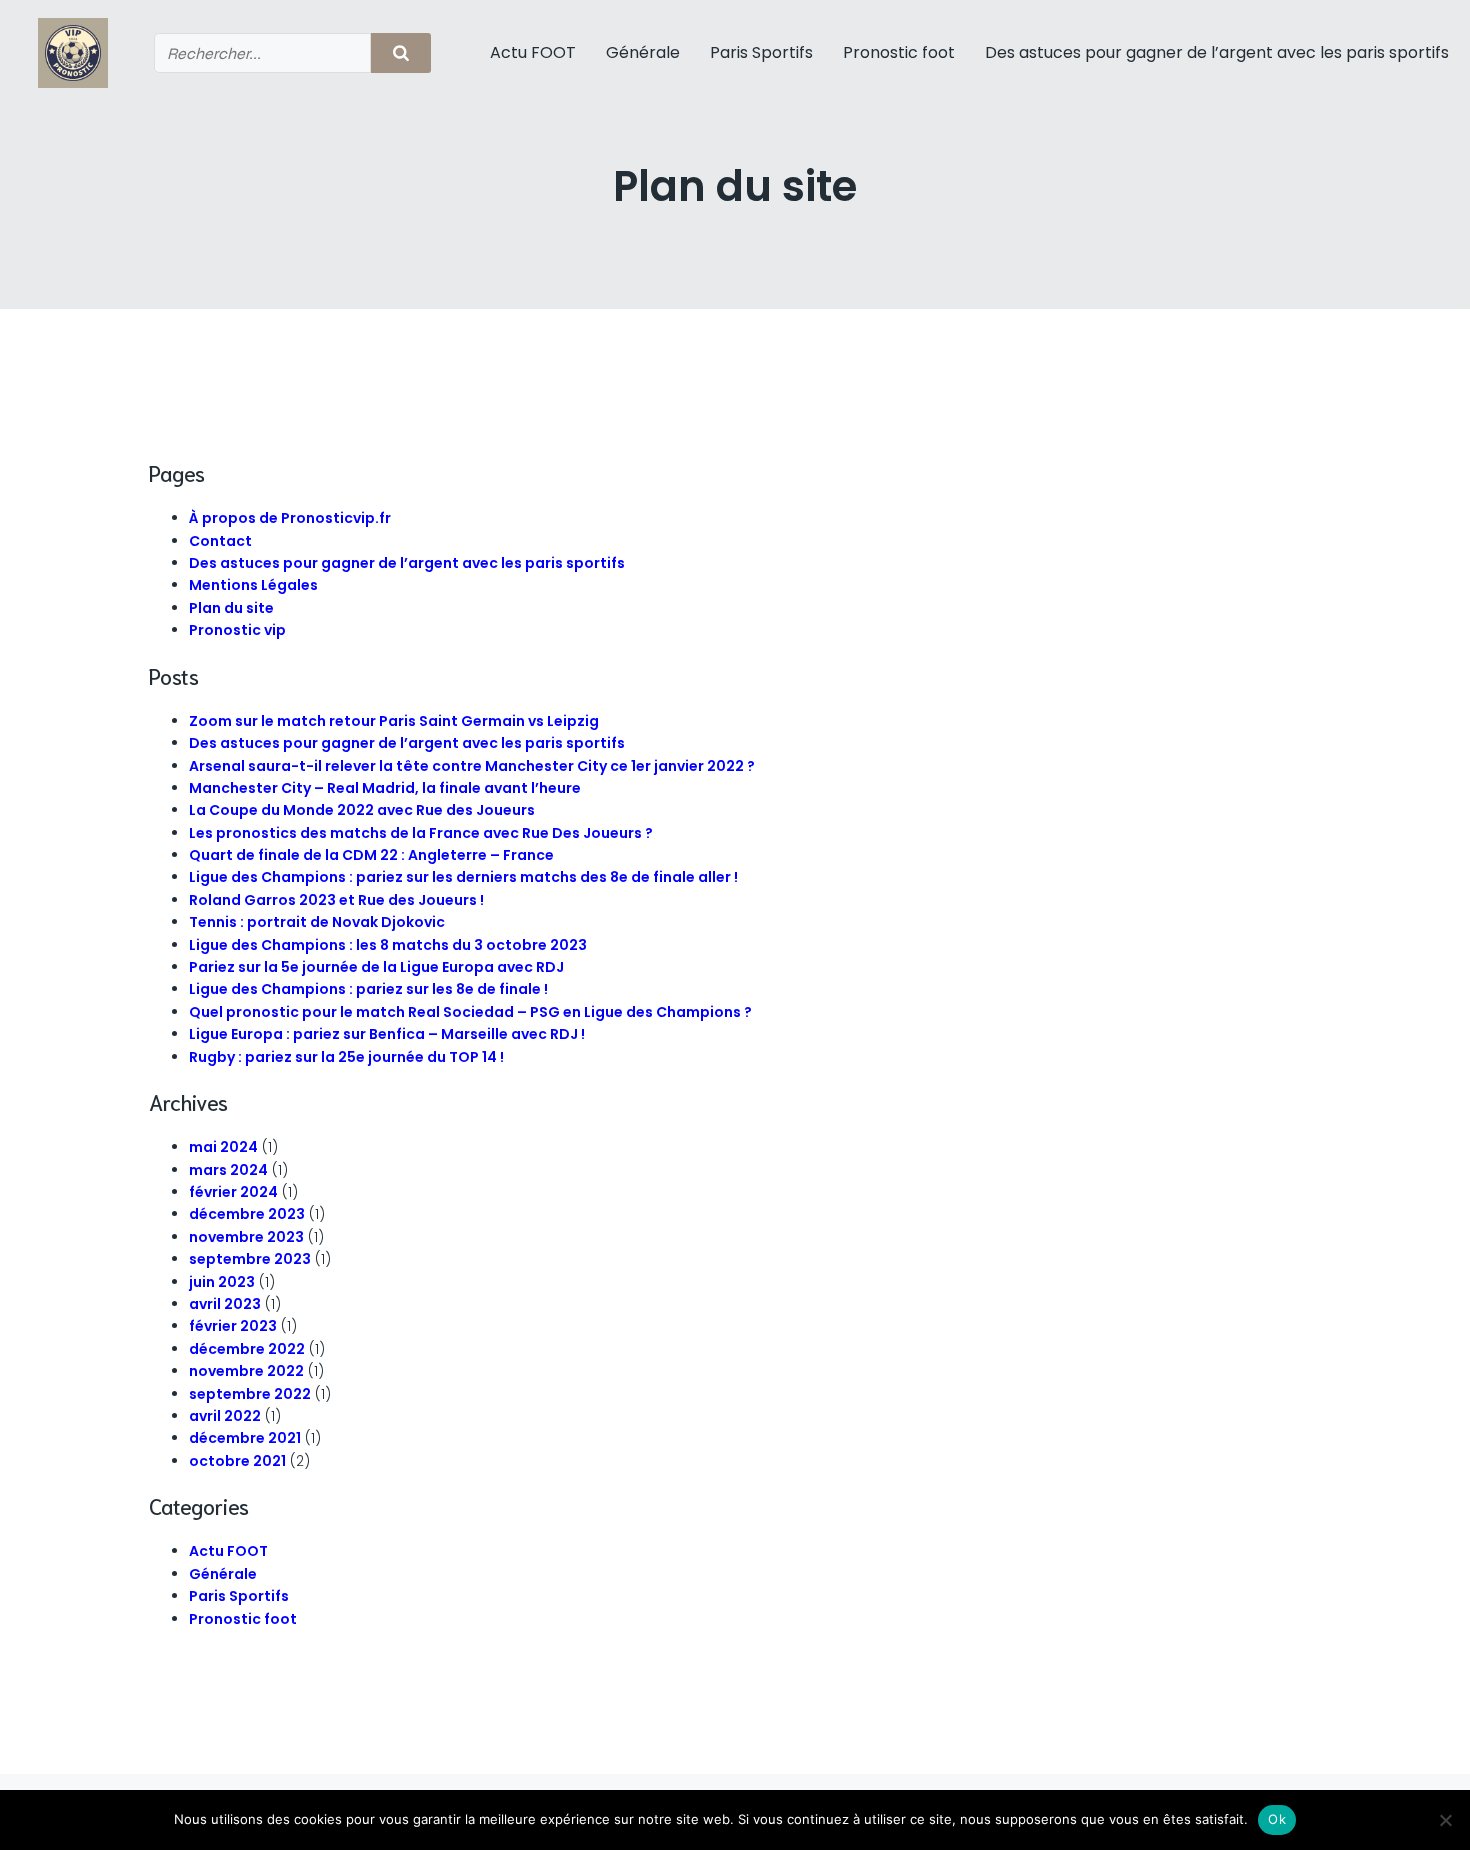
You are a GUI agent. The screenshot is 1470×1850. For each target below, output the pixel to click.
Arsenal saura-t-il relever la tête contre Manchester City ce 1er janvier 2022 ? (472, 766)
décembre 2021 (245, 1438)
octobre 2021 (237, 1461)
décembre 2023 (247, 1214)
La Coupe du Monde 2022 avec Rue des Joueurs (362, 810)
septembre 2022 (250, 1394)
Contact (220, 541)
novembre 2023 (246, 1237)
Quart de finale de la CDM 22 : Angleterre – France (371, 855)
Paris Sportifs (761, 52)
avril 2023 (225, 1304)
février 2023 (233, 1326)
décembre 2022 (247, 1349)
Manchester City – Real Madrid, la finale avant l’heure (385, 788)
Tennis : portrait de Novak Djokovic (317, 922)
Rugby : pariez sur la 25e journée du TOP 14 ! (346, 1057)
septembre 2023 (250, 1259)
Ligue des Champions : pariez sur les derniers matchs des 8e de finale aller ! (463, 877)
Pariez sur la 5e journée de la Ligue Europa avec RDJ (376, 967)
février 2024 (233, 1192)
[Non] (1445, 1820)
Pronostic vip (237, 630)
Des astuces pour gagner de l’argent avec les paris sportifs (1217, 52)
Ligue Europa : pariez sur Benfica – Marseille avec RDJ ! (387, 1034)
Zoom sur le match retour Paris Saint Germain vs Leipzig (394, 721)
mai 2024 (223, 1147)
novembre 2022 (246, 1371)
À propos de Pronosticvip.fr (290, 518)
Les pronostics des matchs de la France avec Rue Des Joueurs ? (421, 833)
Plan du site (231, 608)
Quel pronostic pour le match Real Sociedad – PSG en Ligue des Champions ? (470, 1012)
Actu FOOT (533, 52)
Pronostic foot (899, 52)
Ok (1277, 1819)
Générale (643, 52)
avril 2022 (225, 1416)
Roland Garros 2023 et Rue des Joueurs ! (336, 900)
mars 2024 (228, 1170)
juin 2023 (222, 1282)
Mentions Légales (253, 585)
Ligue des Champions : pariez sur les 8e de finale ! (368, 989)
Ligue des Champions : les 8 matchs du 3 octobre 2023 (388, 945)
